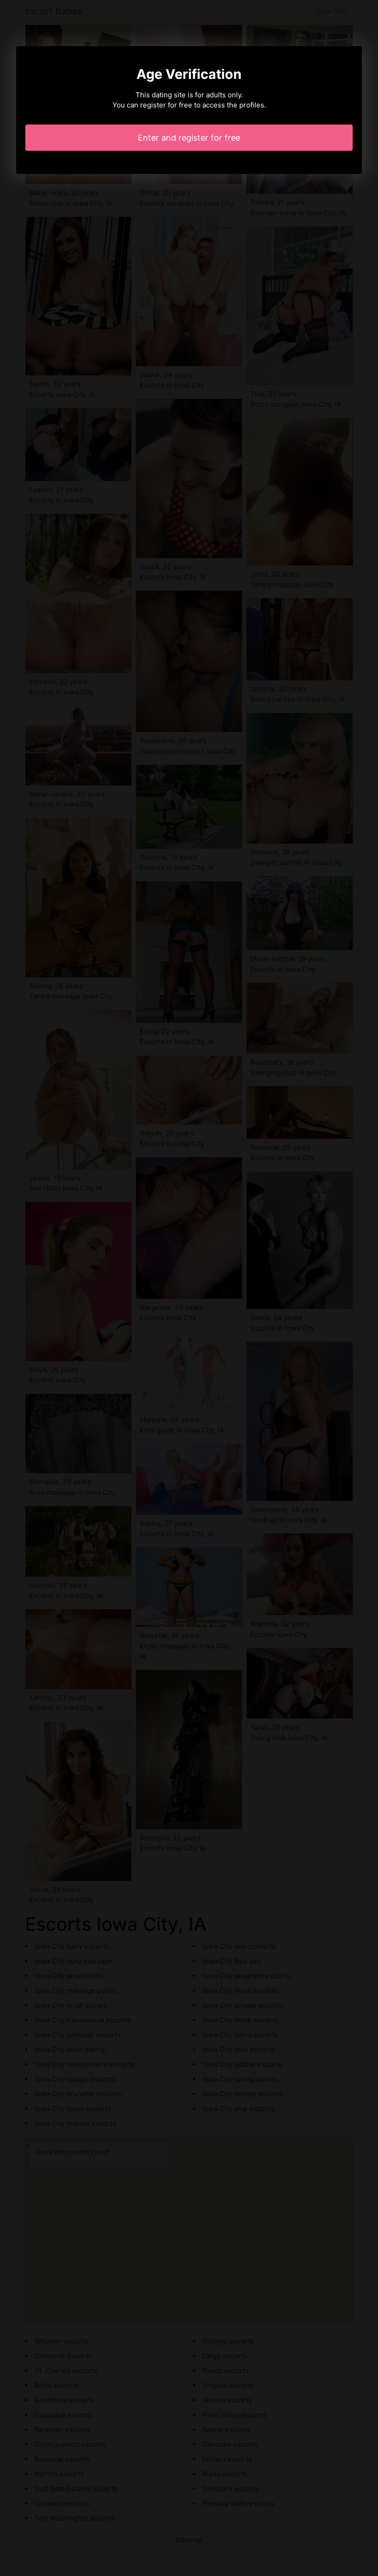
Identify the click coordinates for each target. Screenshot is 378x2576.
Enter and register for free (189, 138)
